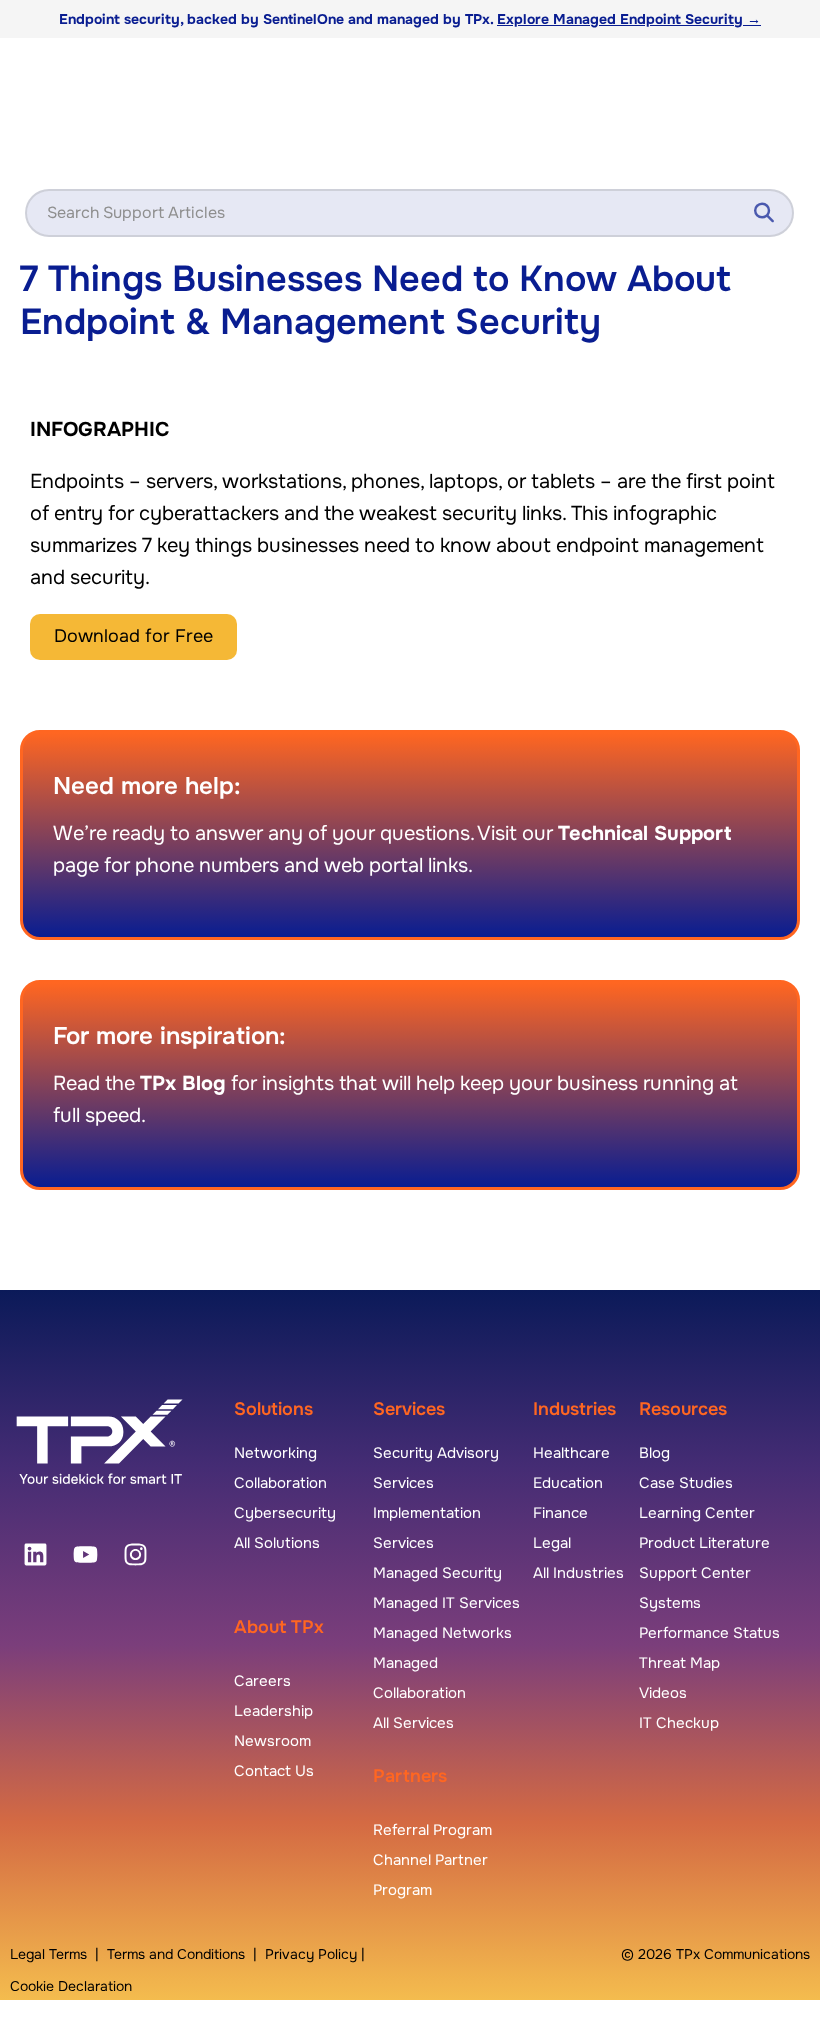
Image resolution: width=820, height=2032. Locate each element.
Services (409, 1409)
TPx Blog (183, 1083)
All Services (413, 1723)
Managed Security (437, 1573)
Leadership (273, 1711)
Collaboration (280, 1483)
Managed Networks (442, 1633)
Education (568, 1483)
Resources (683, 1409)
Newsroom (272, 1741)
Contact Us (274, 1771)
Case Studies (686, 1483)
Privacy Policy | (315, 1954)
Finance (560, 1513)
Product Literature (704, 1543)
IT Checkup (679, 1723)
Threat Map (679, 1663)
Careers (262, 1681)
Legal (552, 1543)
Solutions (273, 1409)
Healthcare (571, 1453)
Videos (663, 1693)
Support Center (695, 1573)
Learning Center (697, 1513)
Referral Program (432, 1830)
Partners (410, 1776)
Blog (654, 1453)
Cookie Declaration (71, 1986)
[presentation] (35, 1555)
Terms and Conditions (176, 1954)
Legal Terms (48, 1954)
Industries (574, 1409)
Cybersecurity (285, 1513)
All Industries (578, 1573)
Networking (275, 1453)
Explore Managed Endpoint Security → (629, 19)
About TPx (279, 1627)
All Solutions (277, 1543)
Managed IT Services (446, 1603)
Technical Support (644, 833)
